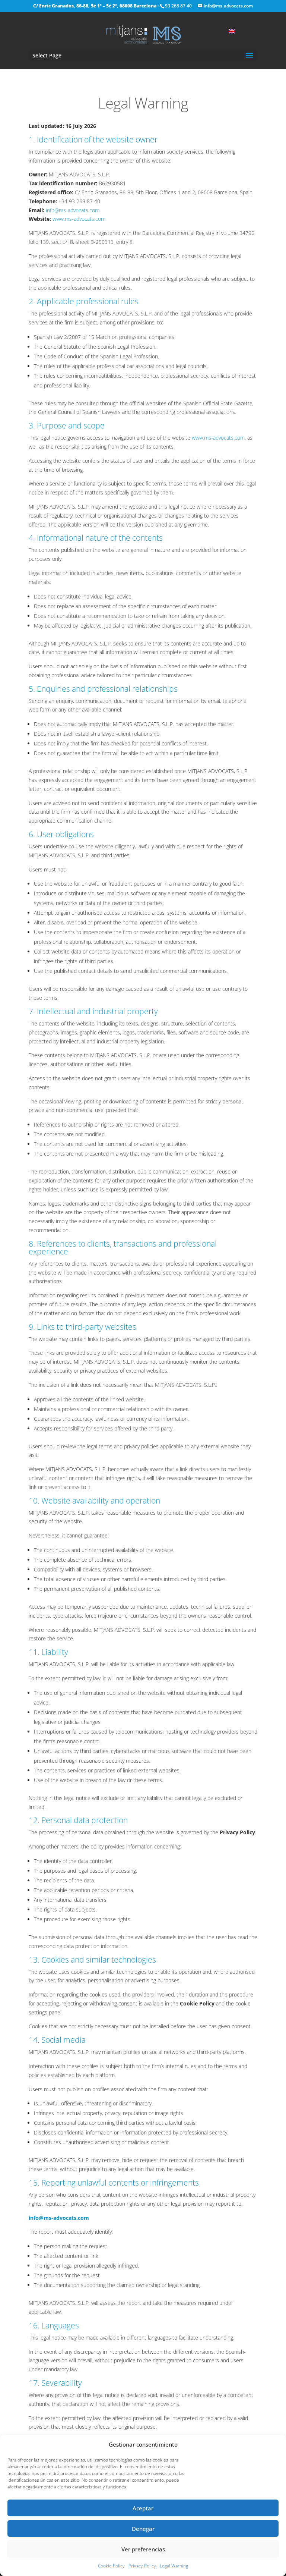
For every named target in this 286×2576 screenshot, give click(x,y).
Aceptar (143, 2508)
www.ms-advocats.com (79, 219)
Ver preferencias (143, 2549)
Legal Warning (174, 2566)
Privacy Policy (142, 2566)
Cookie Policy (111, 2566)
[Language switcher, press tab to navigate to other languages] (236, 31)
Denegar (143, 2529)
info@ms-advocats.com (73, 210)
